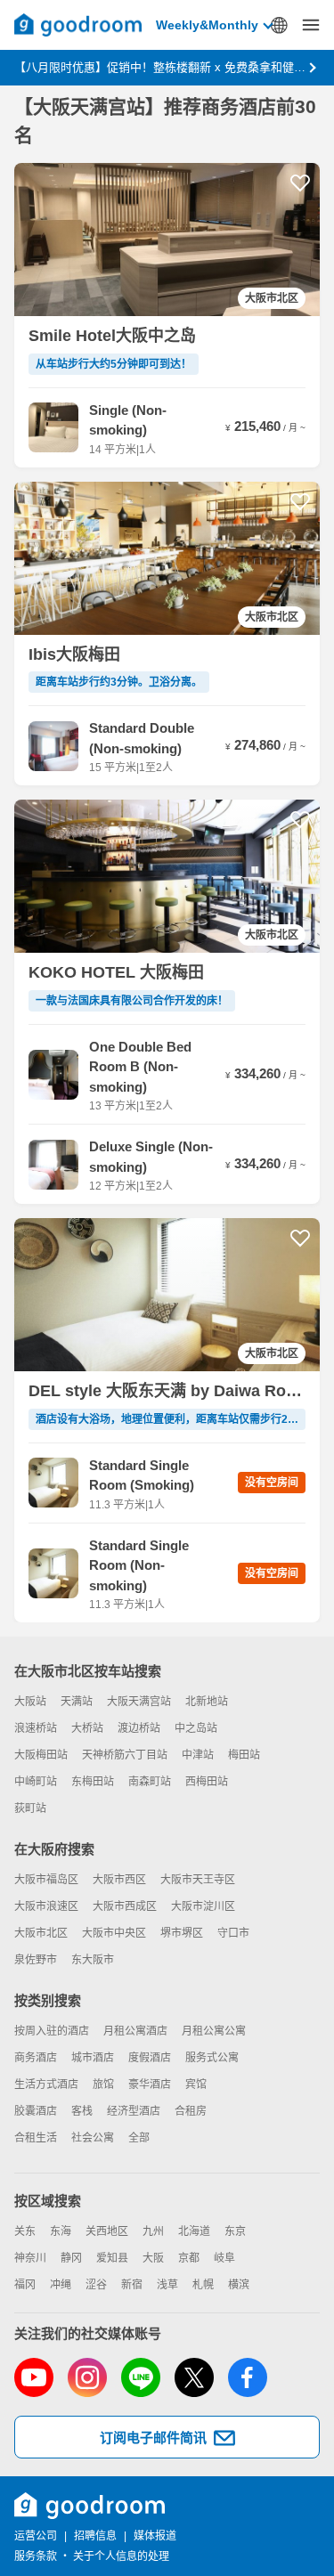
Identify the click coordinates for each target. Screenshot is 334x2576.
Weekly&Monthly (207, 25)
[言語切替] (279, 25)
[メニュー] (311, 25)
